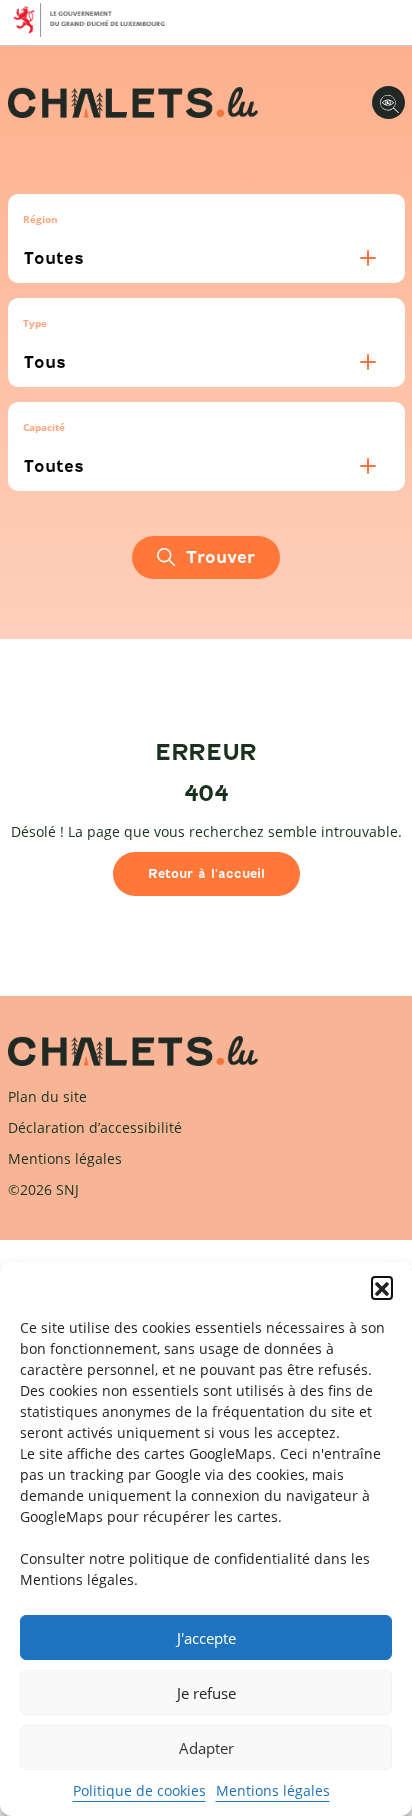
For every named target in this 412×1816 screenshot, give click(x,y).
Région (40, 219)
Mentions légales (273, 1790)
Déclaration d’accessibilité (95, 1127)
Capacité (44, 427)
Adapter (206, 1748)
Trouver (220, 557)
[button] (382, 1287)
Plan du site (47, 1096)
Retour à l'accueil (206, 873)
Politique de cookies (139, 1790)
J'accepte (206, 1638)
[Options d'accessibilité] (388, 102)
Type (35, 323)
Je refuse (206, 1693)
